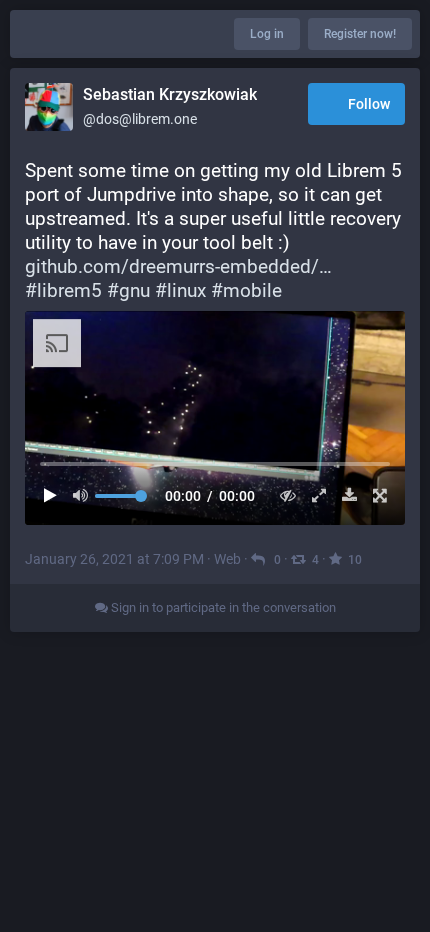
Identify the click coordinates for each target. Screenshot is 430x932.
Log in (267, 34)
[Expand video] (313, 495)
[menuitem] (215, 418)
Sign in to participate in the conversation (222, 607)
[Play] (55, 495)
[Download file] (344, 495)
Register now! (360, 34)
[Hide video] (283, 495)
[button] (215, 418)
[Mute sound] (86, 495)
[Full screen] (374, 495)
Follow (369, 104)
